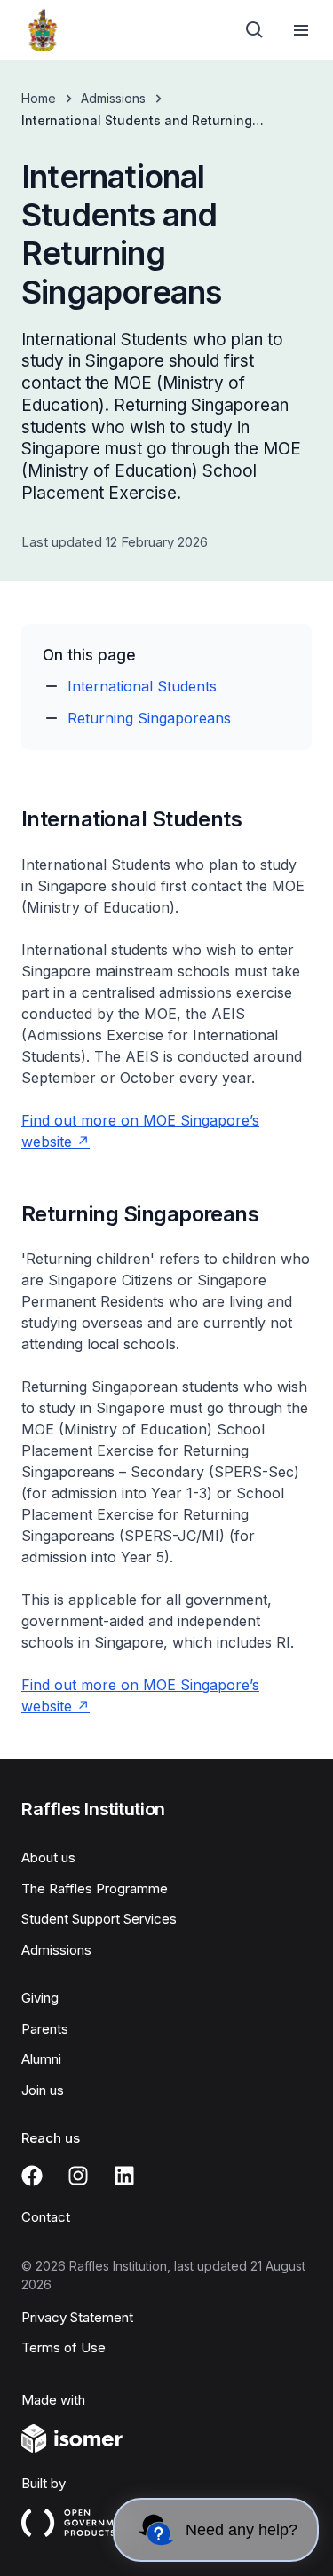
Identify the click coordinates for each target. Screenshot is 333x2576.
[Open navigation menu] (301, 30)
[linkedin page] (124, 2176)
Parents (45, 2029)
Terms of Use (63, 2347)
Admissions (113, 98)
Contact (46, 2217)
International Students (142, 686)
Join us (43, 2090)
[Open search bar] (255, 30)
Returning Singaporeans (149, 718)
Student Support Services (99, 1919)
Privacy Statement (77, 2317)
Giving (40, 1998)
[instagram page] (78, 2176)
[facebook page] (32, 2176)
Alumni (41, 2059)
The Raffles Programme (95, 1889)
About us (48, 1857)
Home (39, 98)
